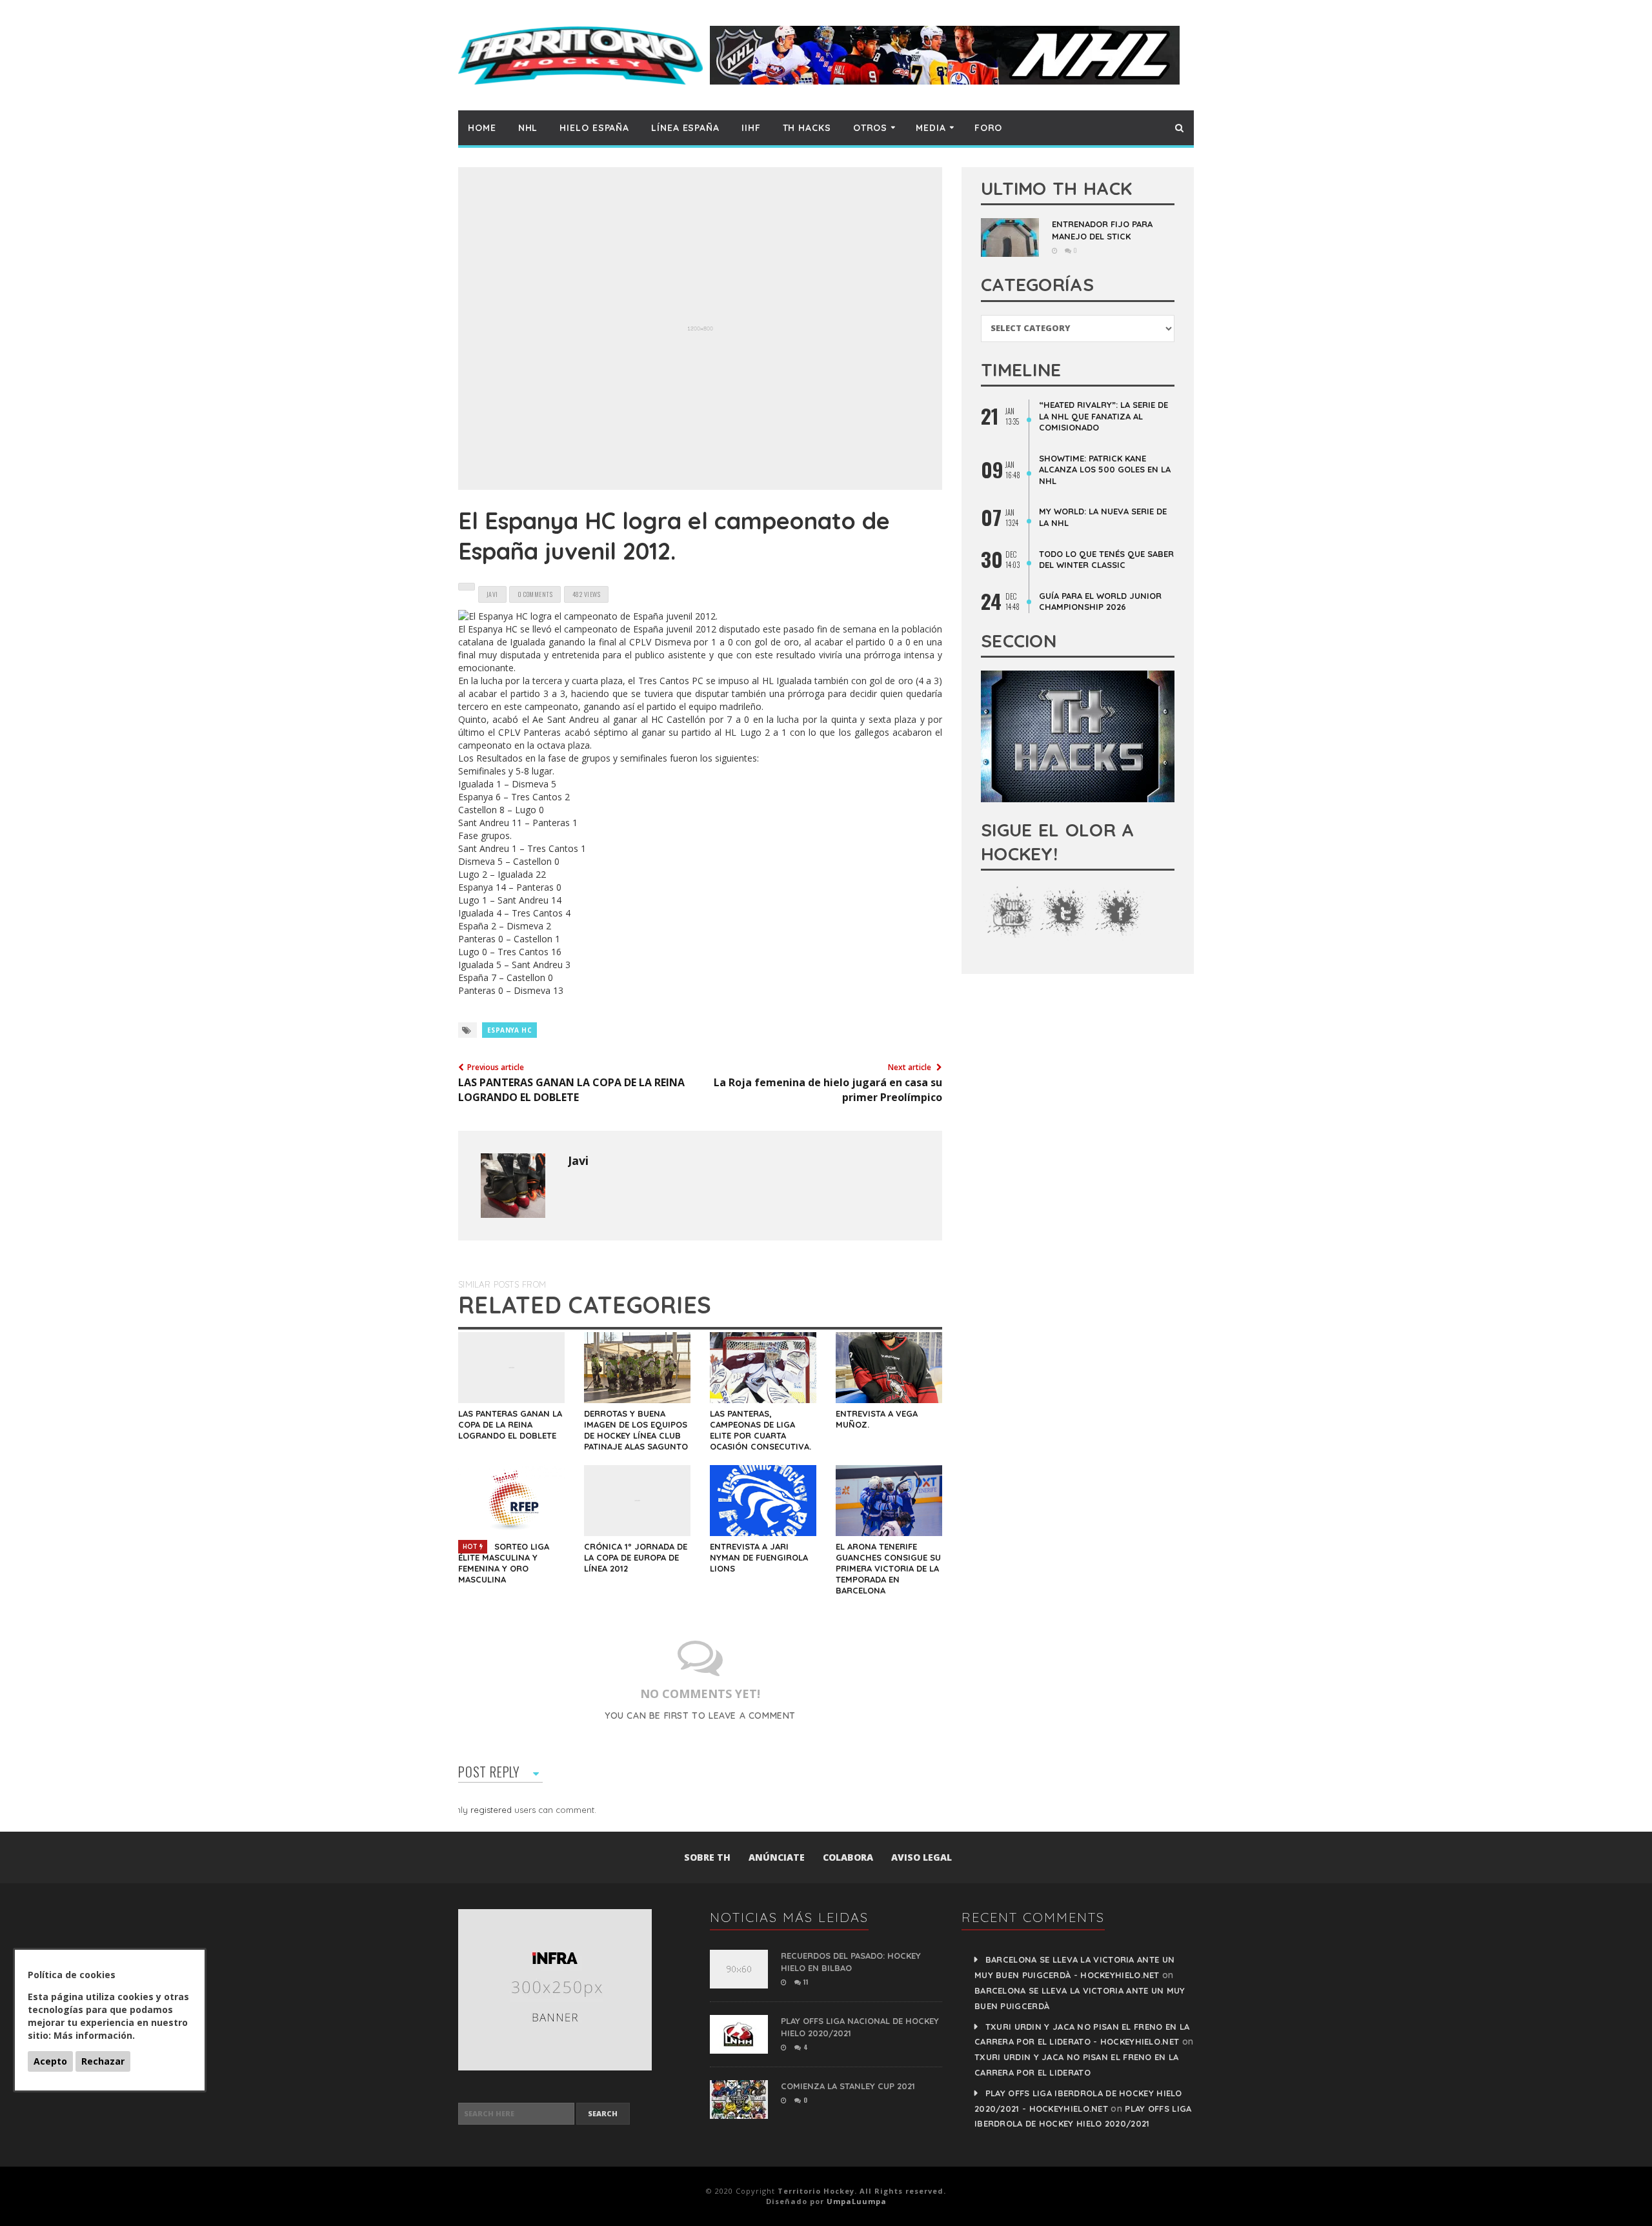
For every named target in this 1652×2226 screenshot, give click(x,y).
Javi (578, 1160)
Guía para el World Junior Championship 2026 (1100, 602)
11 (805, 1982)
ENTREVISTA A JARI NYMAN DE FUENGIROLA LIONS (759, 1557)
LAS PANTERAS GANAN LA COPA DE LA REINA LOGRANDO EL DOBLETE (510, 1424)
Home (482, 128)
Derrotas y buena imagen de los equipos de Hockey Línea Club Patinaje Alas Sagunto (636, 1430)
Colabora (848, 1857)
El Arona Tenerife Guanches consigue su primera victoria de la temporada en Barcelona (888, 1568)
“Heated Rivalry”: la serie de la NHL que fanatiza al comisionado (1103, 416)
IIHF (751, 128)
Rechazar (103, 2061)
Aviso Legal (922, 1857)
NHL (528, 128)
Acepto (50, 2061)
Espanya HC (509, 1030)
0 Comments (535, 594)
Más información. (94, 2035)
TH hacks (807, 128)
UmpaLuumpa (857, 2201)
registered (492, 1810)
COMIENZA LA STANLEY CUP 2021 (848, 2086)
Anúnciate (777, 1857)
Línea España (685, 128)
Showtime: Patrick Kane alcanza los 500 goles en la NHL (1105, 470)
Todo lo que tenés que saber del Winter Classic (1106, 560)
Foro (989, 128)
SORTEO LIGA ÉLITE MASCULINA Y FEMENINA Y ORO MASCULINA (504, 1563)
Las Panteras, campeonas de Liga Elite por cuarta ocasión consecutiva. (761, 1430)
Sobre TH (707, 1857)
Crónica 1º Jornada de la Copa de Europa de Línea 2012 (636, 1557)
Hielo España (594, 128)
